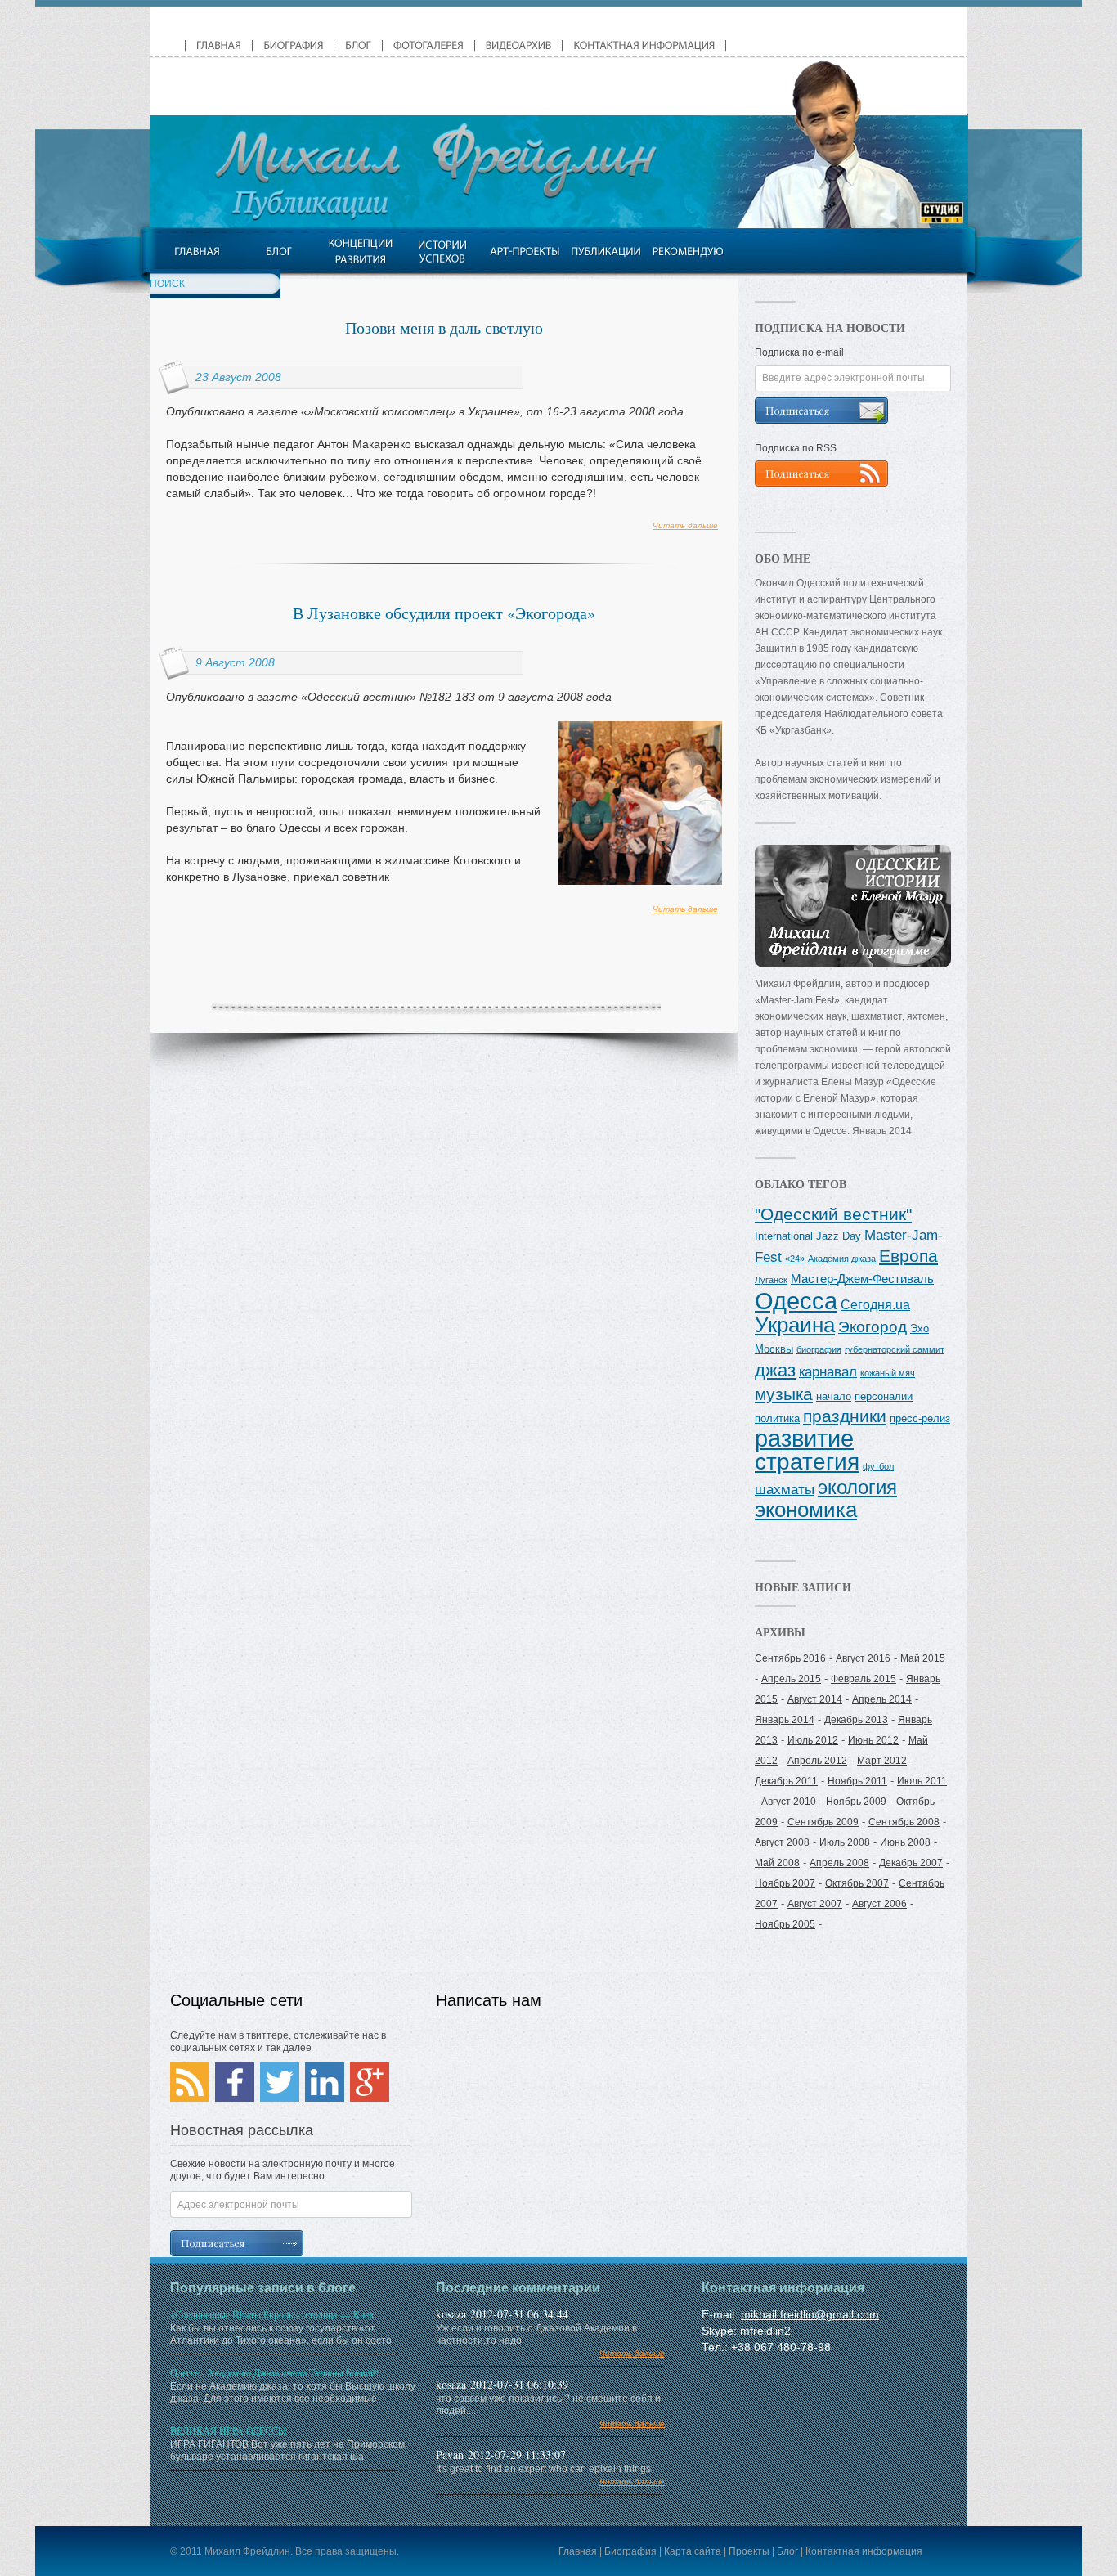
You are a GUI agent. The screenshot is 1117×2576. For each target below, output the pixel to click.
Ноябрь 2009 (856, 1802)
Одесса (796, 1301)
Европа (908, 1256)
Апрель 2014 (882, 1699)
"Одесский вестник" (833, 1214)
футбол (878, 1466)
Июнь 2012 (873, 1740)
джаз (775, 1370)
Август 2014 (815, 1699)
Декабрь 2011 (786, 1781)
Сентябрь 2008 (904, 1822)
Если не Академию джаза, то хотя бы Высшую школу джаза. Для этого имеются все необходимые (293, 2385)
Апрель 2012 (817, 1761)
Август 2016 (863, 1658)
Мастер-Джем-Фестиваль (862, 1279)
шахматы (785, 1489)
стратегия (807, 1461)
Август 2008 (782, 1842)
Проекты (749, 2551)
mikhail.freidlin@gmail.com (810, 2314)
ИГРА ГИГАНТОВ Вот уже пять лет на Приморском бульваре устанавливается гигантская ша (287, 2443)
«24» (795, 1259)
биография (819, 1349)
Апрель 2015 (791, 1679)
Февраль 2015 (864, 1679)
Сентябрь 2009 (823, 1822)
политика (777, 1418)
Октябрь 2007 (857, 1883)
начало (834, 1396)
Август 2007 (815, 1904)
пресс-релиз (920, 1418)
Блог (787, 2551)
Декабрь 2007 (911, 1863)
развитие (804, 1438)
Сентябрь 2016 (790, 1658)
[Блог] (278, 251)
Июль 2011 (922, 1781)
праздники (845, 1416)
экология (857, 1487)
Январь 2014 (785, 1720)
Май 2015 (923, 1658)
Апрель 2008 (839, 1863)
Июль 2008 (845, 1842)
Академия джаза (842, 1259)
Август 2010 (789, 1802)
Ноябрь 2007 (785, 1883)
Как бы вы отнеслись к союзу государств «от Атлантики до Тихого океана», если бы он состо (281, 2327)
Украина (795, 1325)
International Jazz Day (808, 1236)
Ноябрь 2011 (857, 1781)
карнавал (828, 1371)
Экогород (873, 1327)
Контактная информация (864, 2551)
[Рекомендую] (687, 251)
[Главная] (197, 251)
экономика (806, 1510)
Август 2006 (879, 1904)
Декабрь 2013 (856, 1720)
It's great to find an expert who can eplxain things (550, 2475)
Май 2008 (777, 1863)
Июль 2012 (813, 1740)
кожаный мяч (888, 1373)
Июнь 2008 (905, 1842)
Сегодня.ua (875, 1304)
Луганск (771, 1280)
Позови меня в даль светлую (444, 328)
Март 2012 (882, 1761)
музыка (784, 1394)
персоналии (884, 1396)
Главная (578, 2551)
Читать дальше (685, 525)
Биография (630, 2551)
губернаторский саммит (895, 1349)
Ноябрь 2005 (785, 1924)
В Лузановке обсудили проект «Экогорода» (444, 613)
